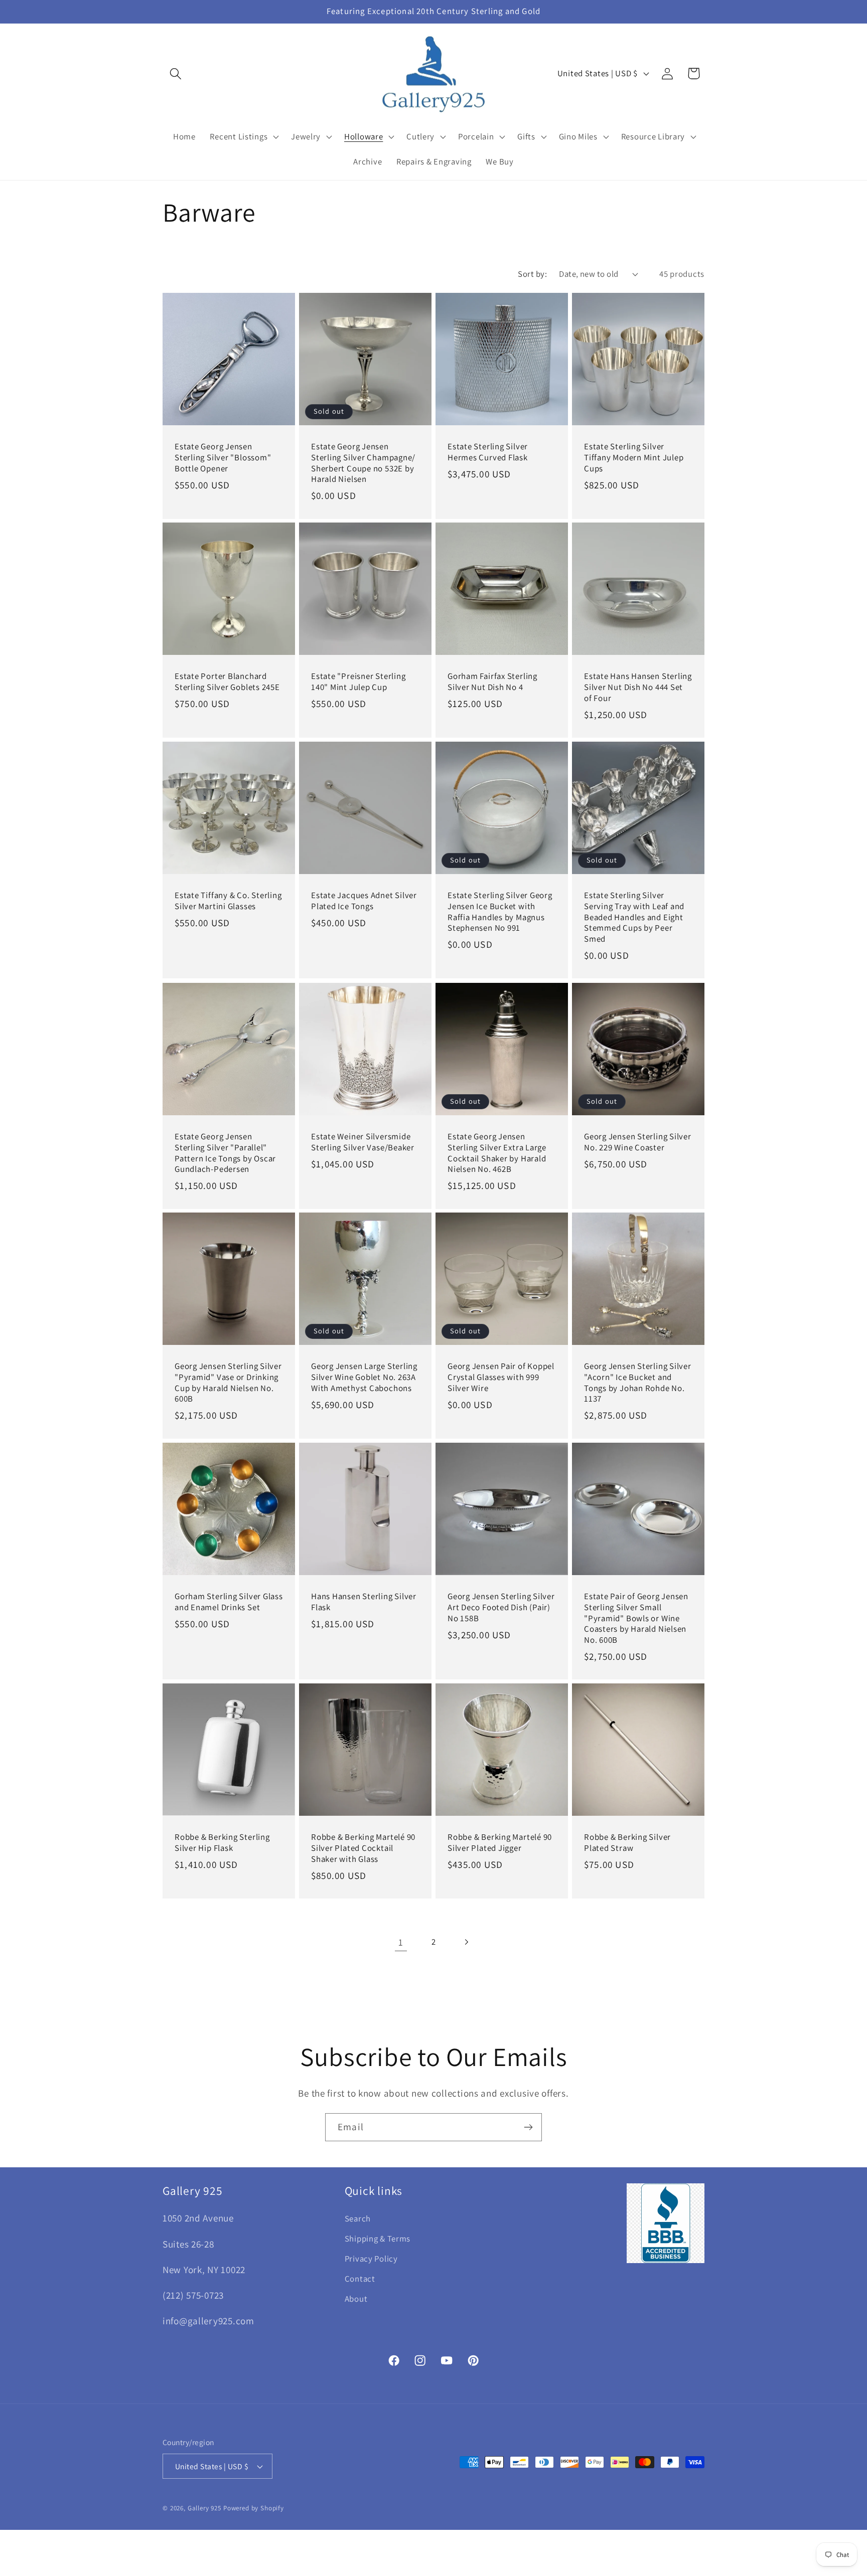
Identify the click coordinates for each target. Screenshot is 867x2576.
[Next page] (466, 1942)
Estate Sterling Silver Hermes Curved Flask (488, 452)
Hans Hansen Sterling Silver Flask (364, 1602)
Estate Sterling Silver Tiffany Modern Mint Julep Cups (634, 457)
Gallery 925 (204, 2508)
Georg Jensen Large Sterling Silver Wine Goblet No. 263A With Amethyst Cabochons (364, 1378)
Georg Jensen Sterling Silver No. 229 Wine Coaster (638, 1142)
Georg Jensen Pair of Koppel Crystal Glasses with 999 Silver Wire (501, 1378)
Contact (360, 2279)
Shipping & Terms (378, 2239)
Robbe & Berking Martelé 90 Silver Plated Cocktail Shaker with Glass (363, 1848)
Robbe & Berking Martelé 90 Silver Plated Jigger (500, 1843)
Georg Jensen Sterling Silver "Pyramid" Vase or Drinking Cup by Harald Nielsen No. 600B (228, 1383)
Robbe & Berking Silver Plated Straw (627, 1843)
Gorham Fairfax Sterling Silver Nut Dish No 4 (492, 682)
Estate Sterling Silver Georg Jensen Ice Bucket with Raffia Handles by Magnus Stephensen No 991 (500, 912)
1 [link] (401, 1942)
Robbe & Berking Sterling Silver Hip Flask (222, 1843)
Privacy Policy (371, 2259)
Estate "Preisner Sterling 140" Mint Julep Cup (358, 682)
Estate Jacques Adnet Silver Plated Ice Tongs (364, 901)
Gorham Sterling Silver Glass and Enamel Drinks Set (229, 1602)
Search (358, 2219)
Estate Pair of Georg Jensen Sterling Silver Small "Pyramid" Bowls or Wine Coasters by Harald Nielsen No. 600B (636, 1618)
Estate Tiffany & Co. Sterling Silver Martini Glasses (228, 901)
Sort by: (532, 274)
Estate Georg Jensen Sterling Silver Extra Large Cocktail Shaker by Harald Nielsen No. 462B (497, 1153)
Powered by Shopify (254, 2508)
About (356, 2299)
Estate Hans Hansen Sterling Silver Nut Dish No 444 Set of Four (638, 688)
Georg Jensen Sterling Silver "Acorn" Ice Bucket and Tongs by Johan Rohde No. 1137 (638, 1383)
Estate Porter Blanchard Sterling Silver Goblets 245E (227, 682)
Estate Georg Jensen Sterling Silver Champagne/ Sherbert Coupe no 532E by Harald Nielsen (363, 463)
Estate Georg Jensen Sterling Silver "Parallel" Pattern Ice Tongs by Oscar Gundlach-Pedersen (225, 1153)
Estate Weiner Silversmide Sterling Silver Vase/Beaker (363, 1142)
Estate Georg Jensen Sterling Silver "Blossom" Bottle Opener (223, 457)
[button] (176, 73)
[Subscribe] (528, 2127)
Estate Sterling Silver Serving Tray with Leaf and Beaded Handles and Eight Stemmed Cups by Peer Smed (634, 917)
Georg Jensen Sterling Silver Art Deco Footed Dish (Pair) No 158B (501, 1607)
